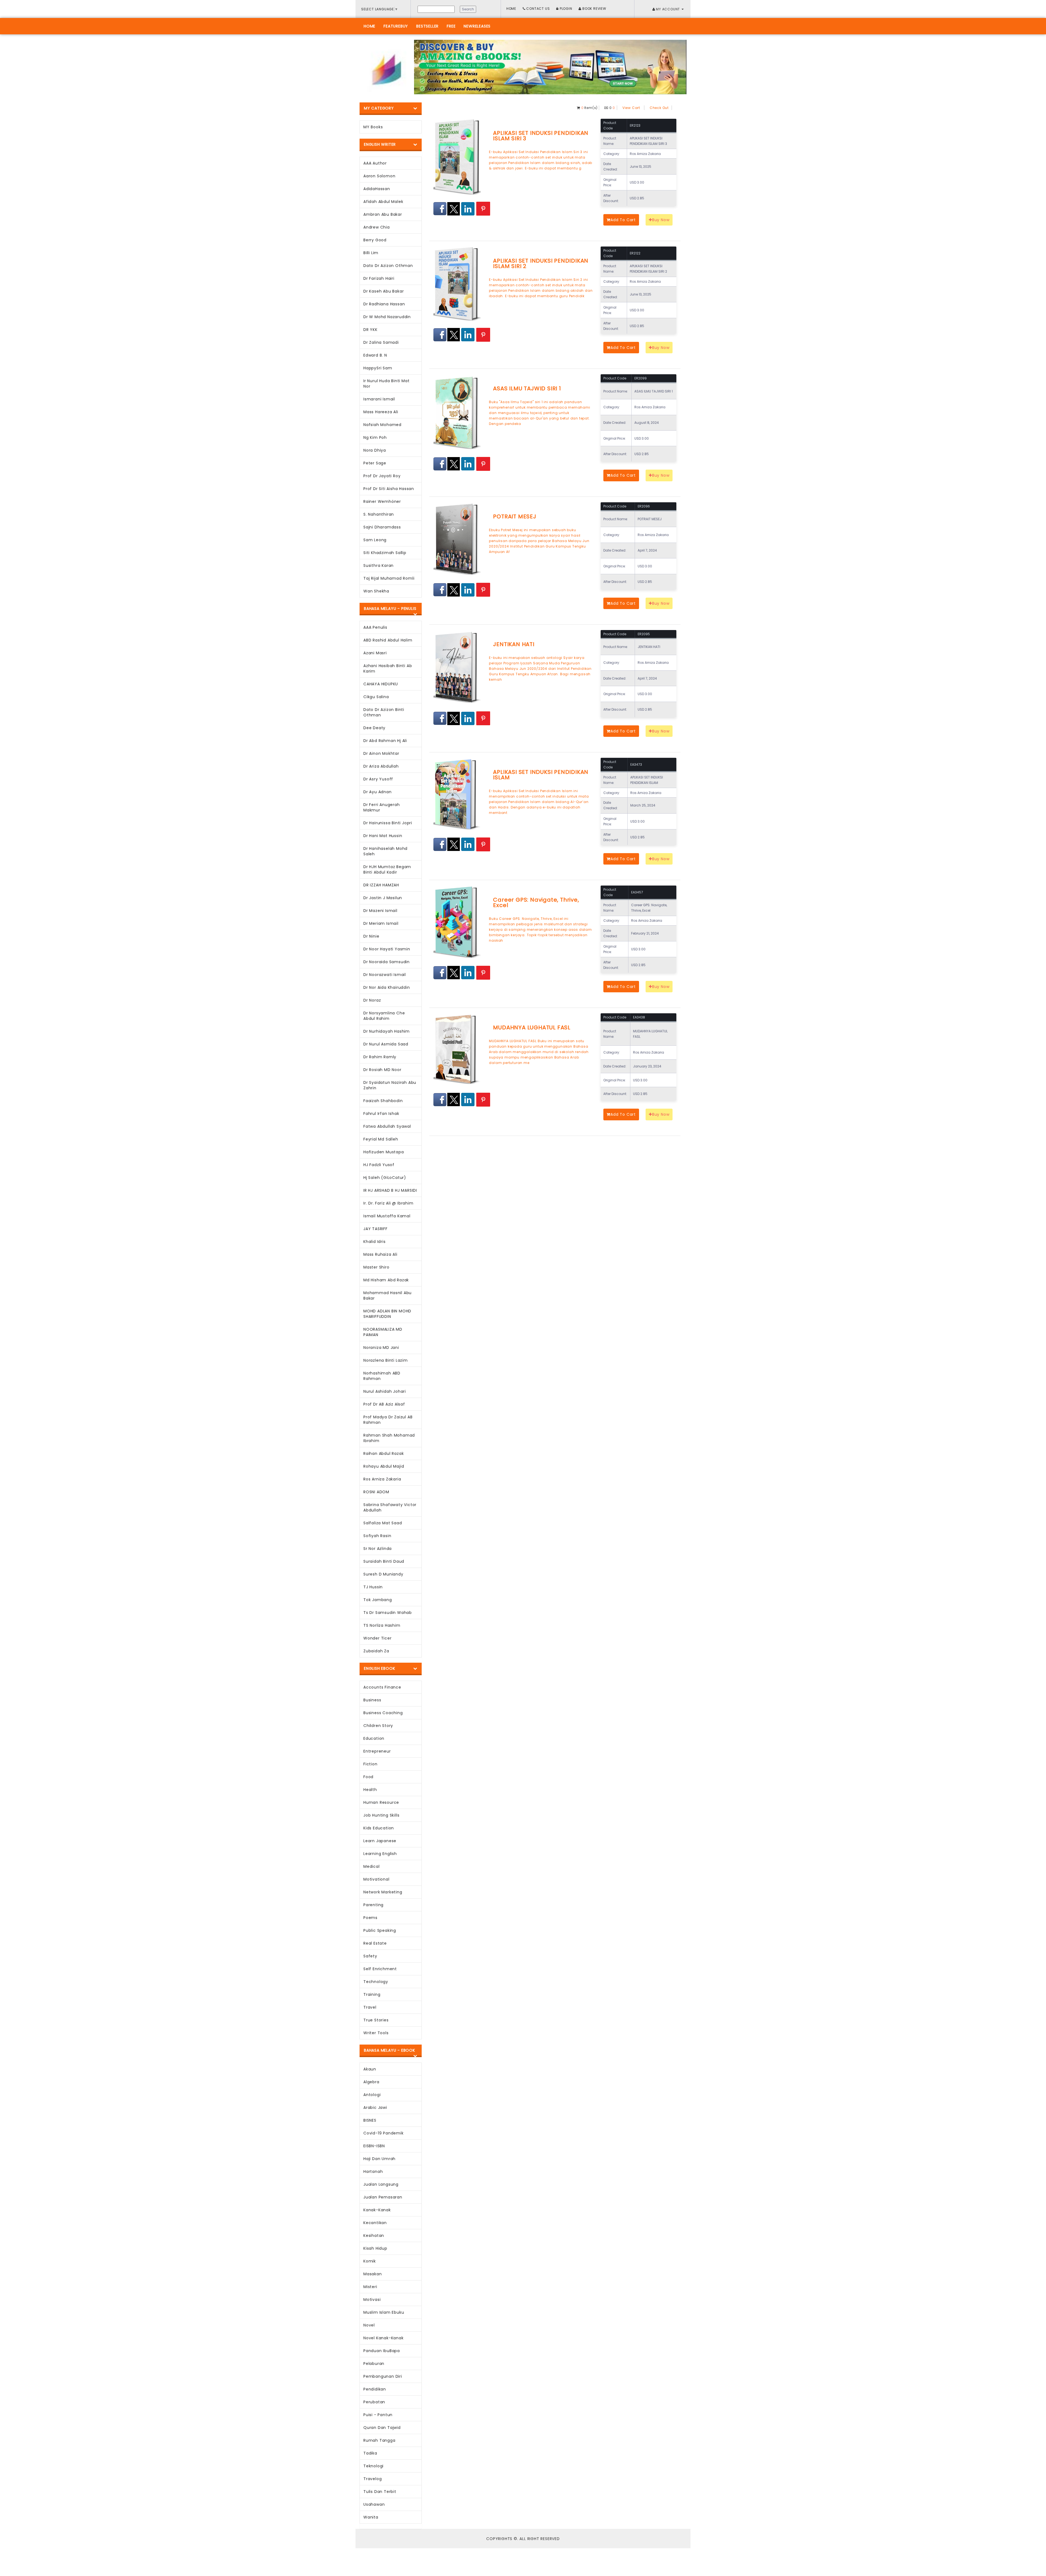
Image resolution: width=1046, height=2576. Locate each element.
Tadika (370, 2453)
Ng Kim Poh (375, 437)
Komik (370, 2261)
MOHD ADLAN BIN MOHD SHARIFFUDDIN (387, 1314)
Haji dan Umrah (379, 2159)
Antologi (372, 2095)
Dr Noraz (372, 1000)
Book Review (594, 9)
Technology (376, 1982)
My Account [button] (668, 9)
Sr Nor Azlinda (378, 1549)
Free (451, 26)
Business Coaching (383, 1713)
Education (374, 1738)
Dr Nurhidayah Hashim (387, 1031)
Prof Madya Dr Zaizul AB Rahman (388, 1420)
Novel (369, 2325)
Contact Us (538, 9)
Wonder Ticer (378, 1638)
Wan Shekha (376, 591)
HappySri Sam (378, 368)
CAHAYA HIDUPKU (381, 684)
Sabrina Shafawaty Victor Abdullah (390, 1507)
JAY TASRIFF (375, 1229)
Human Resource (381, 1802)
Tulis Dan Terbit (380, 2492)
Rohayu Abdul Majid (384, 1466)
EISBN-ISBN (374, 2146)
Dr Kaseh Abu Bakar (384, 291)
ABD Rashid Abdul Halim (388, 640)
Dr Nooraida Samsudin (387, 962)
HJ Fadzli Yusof (379, 1165)
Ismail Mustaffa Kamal (387, 1216)
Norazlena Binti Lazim (386, 1360)
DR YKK (370, 330)
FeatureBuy (396, 26)
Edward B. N (375, 355)
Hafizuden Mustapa (384, 1152)
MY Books (373, 127)
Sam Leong (375, 540)
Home (511, 9)
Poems (370, 1918)
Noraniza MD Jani (381, 1348)
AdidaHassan (377, 189)
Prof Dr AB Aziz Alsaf (384, 1404)
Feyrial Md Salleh (381, 1139)
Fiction (370, 1764)
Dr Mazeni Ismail (380, 911)
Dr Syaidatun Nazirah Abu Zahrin (390, 1085)
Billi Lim (371, 253)
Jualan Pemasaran (383, 2197)
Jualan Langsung (381, 2184)
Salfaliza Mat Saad (383, 1523)
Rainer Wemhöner (382, 501)
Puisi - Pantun (378, 2415)
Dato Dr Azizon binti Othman (384, 712)
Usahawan (374, 2504)
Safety (370, 1956)
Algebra (371, 2082)
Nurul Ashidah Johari (385, 1391)
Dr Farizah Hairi (379, 278)
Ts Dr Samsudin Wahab (388, 1613)
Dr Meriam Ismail (381, 923)
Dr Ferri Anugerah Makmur (382, 807)
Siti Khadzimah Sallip (385, 553)
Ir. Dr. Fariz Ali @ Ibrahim (388, 1203)
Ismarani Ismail (379, 399)
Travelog (373, 2479)
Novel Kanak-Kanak (384, 2338)
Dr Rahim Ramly (380, 1057)
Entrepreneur (377, 1751)
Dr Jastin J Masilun (383, 898)
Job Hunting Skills (381, 1815)
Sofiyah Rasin (377, 1536)
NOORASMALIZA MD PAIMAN (383, 1332)
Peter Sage (375, 463)
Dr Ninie (371, 936)
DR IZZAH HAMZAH (381, 885)
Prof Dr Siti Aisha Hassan (389, 489)
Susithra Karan (378, 565)
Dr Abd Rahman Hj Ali (385, 741)
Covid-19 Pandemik (384, 2133)
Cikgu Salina (376, 697)
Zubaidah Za (376, 1651)
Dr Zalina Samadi (381, 342)
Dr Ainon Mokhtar (381, 753)
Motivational (376, 1879)
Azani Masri (375, 653)
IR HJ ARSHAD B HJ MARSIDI (390, 1190)
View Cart (631, 108)
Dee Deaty (374, 728)
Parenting (373, 1905)
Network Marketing (383, 1892)
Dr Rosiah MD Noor (382, 1070)
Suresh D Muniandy (383, 1574)
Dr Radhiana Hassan (384, 304)
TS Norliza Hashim (382, 1625)
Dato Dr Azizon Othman (388, 266)
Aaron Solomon (379, 176)
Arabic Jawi (375, 2107)
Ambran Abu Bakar (383, 214)
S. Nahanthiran (379, 514)
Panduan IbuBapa (382, 2351)
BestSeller (427, 26)
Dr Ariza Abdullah (381, 766)
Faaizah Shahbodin (383, 1101)
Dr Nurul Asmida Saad (386, 1044)
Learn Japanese (380, 1841)
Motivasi (372, 2300)
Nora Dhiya (375, 450)
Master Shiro (376, 1267)
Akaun (370, 2069)
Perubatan (374, 2402)
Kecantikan (375, 2223)
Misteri (370, 2287)
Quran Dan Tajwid (382, 2428)
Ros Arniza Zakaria (382, 1479)
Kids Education (379, 1828)
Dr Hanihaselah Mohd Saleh (385, 851)
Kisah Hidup (375, 2248)
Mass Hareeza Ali (381, 412)
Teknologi (373, 2466)
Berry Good (375, 240)
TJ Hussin (373, 1587)
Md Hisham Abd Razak (386, 1280)
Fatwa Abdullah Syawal (387, 1126)
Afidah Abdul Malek (383, 202)
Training (372, 1994)
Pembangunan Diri (383, 2376)
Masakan (373, 2274)
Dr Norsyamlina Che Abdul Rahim (384, 1016)
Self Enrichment (380, 1969)
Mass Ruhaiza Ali (380, 1254)
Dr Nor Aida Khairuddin (387, 987)
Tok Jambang (378, 1600)
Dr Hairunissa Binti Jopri (388, 823)
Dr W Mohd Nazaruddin (387, 317)
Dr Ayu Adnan (378, 792)
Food (368, 1777)
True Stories (376, 2020)
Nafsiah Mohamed (382, 425)
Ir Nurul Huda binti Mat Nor (386, 384)
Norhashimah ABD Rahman (382, 1376)
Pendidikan (375, 2389)
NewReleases (477, 26)
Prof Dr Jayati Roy (382, 476)
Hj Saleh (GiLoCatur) (385, 1178)
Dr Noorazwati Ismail (385, 975)
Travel (370, 2007)
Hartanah (373, 2171)
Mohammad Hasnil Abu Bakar (387, 1295)
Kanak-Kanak (377, 2210)
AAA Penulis (375, 627)
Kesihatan (374, 2236)
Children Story (378, 1726)
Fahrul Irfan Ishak (381, 1114)
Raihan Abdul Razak (384, 1453)
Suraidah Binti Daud (384, 1561)
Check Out (659, 108)
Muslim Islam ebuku (384, 2312)
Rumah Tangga (379, 2440)
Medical (372, 1866)
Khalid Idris (375, 1242)
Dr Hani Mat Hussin (383, 836)
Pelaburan (374, 2364)
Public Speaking (380, 1930)
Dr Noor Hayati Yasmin (387, 949)
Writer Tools (376, 2033)
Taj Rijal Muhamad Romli (389, 578)
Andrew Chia (377, 227)
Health (370, 1790)
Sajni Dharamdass (382, 527)
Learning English (380, 1854)
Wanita (371, 2517)
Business (372, 1700)
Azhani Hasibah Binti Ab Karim (388, 668)
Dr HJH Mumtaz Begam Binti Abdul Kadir (387, 869)
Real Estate (375, 1943)
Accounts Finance (382, 1687)
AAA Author (375, 163)
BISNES (370, 2120)
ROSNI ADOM (376, 1492)
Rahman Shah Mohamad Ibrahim (389, 1438)
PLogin (565, 9)
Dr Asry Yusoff (378, 779)
